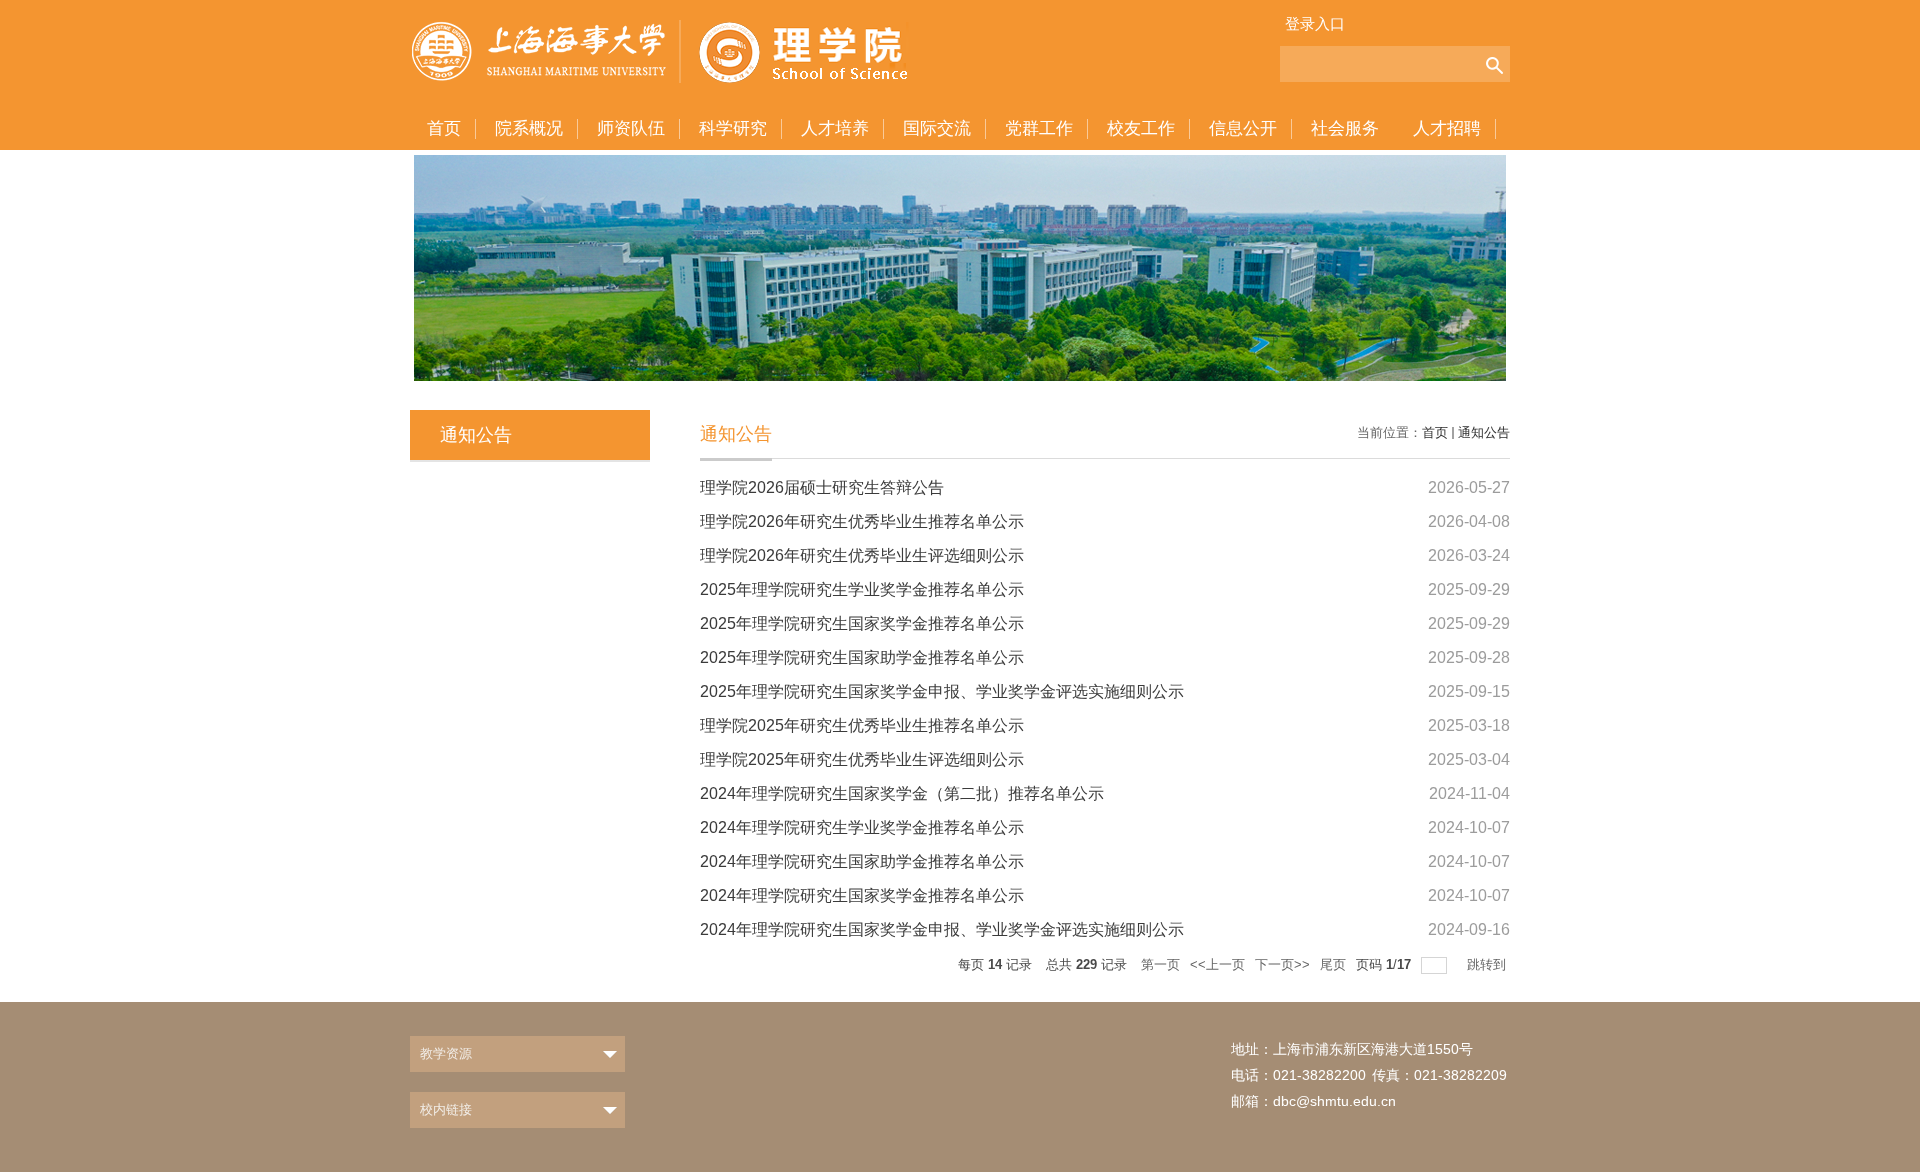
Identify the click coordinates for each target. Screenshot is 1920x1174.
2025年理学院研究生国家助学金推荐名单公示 (862, 657)
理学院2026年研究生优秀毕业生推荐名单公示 (862, 521)
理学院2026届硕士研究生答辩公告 (822, 487)
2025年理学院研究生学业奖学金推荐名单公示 (862, 589)
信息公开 (1243, 128)
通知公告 (1484, 432)
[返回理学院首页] (675, 42)
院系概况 (529, 128)
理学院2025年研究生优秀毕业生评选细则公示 (862, 759)
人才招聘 (1447, 128)
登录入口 (1315, 23)
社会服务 (1345, 128)
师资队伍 (631, 128)
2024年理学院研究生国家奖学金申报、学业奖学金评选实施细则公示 (942, 929)
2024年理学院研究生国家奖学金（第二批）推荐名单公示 (902, 793)
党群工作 (1039, 128)
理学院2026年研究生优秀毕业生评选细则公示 (862, 555)
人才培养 (835, 128)
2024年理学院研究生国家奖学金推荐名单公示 (862, 895)
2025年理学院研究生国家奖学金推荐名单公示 (862, 623)
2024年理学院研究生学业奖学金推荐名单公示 (862, 827)
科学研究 (733, 128)
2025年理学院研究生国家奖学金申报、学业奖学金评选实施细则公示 (942, 691)
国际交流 (937, 128)
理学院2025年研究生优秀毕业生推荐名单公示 (862, 725)
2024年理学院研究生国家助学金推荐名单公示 (862, 861)
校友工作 (1141, 128)
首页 (444, 128)
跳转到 (1488, 964)
